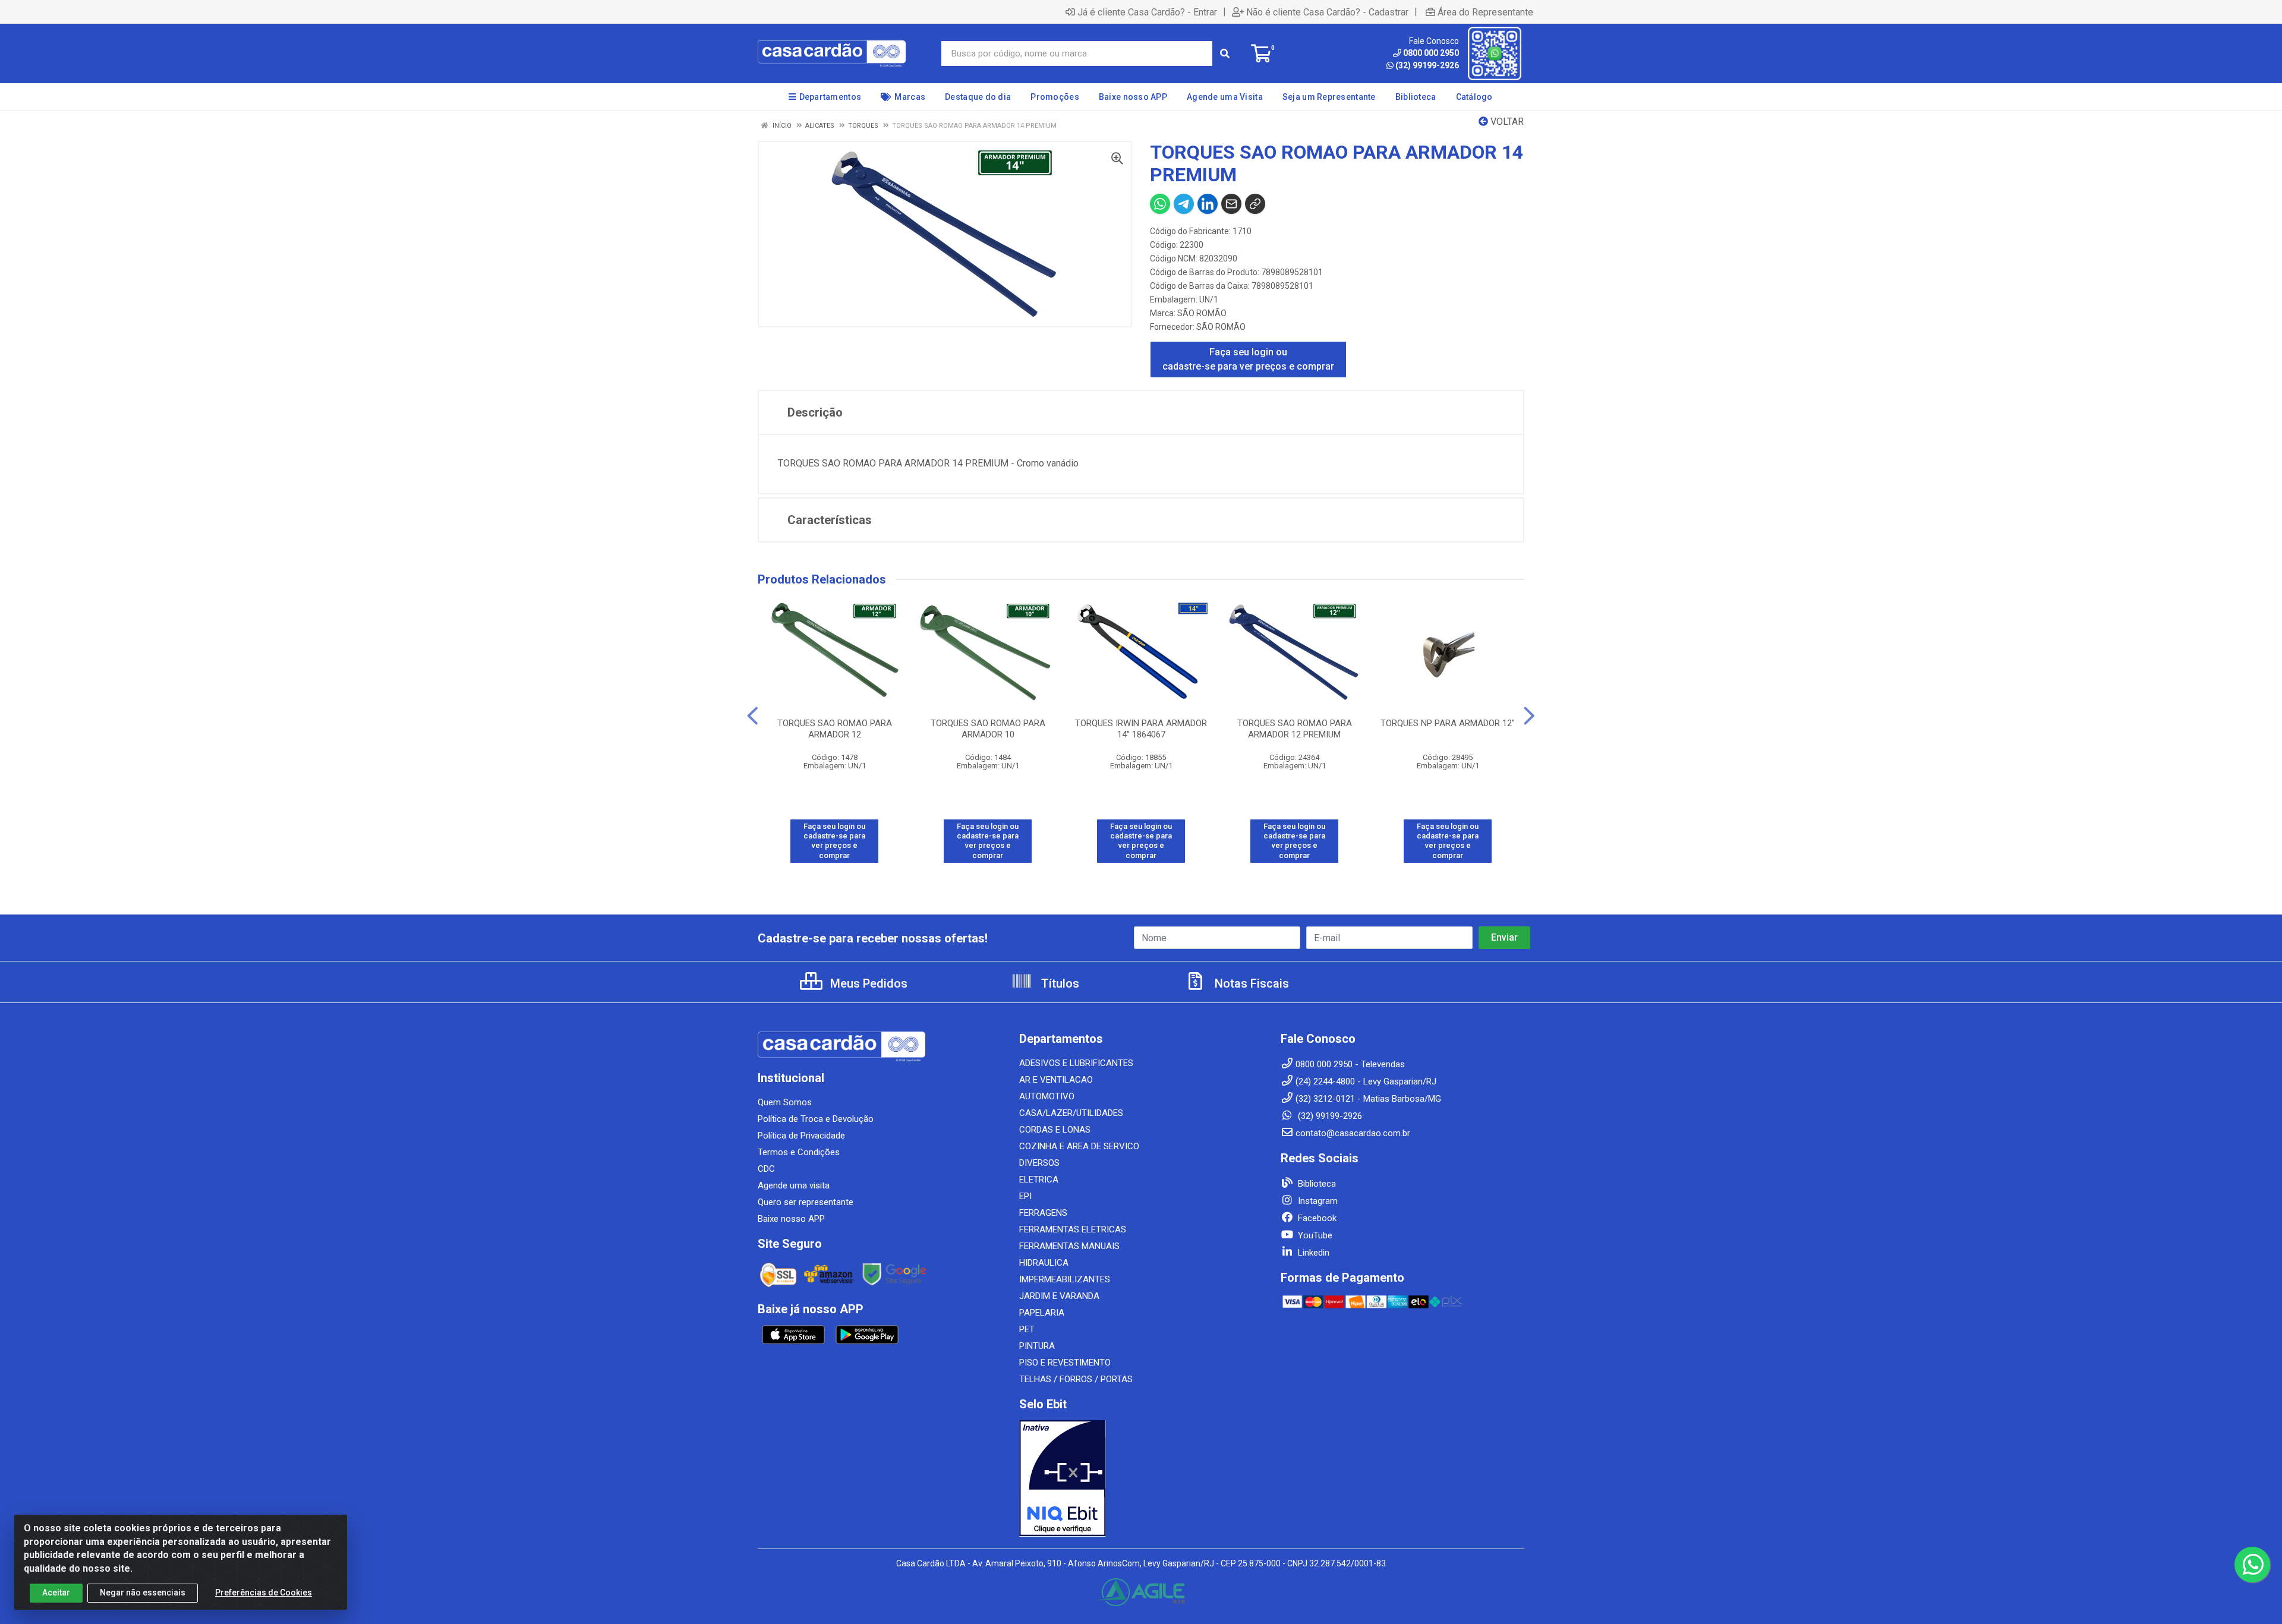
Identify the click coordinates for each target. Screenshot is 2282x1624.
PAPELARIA (1042, 1313)
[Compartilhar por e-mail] (1231, 204)
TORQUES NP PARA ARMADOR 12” (1448, 723)
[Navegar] (753, 716)
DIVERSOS (1039, 1163)
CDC (766, 1169)
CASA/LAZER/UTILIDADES (1071, 1113)
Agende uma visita (794, 1185)
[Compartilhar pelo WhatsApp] (1160, 204)
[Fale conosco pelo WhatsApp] (2252, 1565)
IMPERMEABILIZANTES (1065, 1279)
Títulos (1059, 983)
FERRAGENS (1043, 1213)
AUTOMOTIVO (1047, 1096)
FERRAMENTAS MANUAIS (1069, 1246)
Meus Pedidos (867, 983)
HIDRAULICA (1044, 1263)
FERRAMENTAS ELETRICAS (1073, 1229)
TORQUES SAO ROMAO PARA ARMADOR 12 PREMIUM (1295, 729)
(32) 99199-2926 (1427, 65)
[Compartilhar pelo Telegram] (1184, 204)
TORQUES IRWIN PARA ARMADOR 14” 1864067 (1141, 729)
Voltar (1506, 122)
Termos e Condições (799, 1152)
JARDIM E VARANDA (1059, 1296)
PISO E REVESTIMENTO (1065, 1363)
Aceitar (56, 1593)
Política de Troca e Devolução (816, 1119)
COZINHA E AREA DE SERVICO (1079, 1146)
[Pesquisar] (1225, 53)
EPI (1025, 1196)
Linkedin (1312, 1253)
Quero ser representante (806, 1202)
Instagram (1317, 1201)
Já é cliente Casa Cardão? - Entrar (1147, 12)
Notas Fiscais (1250, 983)
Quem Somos (785, 1102)
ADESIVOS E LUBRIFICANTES (1076, 1063)
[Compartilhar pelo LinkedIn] (1208, 204)
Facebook (1316, 1218)
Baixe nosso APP (791, 1219)
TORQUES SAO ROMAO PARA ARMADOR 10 (988, 729)
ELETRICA (1039, 1180)
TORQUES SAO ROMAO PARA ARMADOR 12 (835, 729)
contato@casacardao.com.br (1353, 1133)
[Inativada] (1141, 1478)
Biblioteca (1316, 1184)
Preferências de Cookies (264, 1593)
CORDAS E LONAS (1055, 1130)
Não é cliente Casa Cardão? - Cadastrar (1327, 12)
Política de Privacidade (801, 1136)
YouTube (1314, 1235)
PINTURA (1037, 1346)
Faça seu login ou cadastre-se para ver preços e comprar (1248, 359)
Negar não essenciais (143, 1593)
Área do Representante (1485, 12)
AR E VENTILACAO (1056, 1080)
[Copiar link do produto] (1255, 204)
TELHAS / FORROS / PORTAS (1076, 1379)
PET (1027, 1329)
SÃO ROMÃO (1202, 313)
